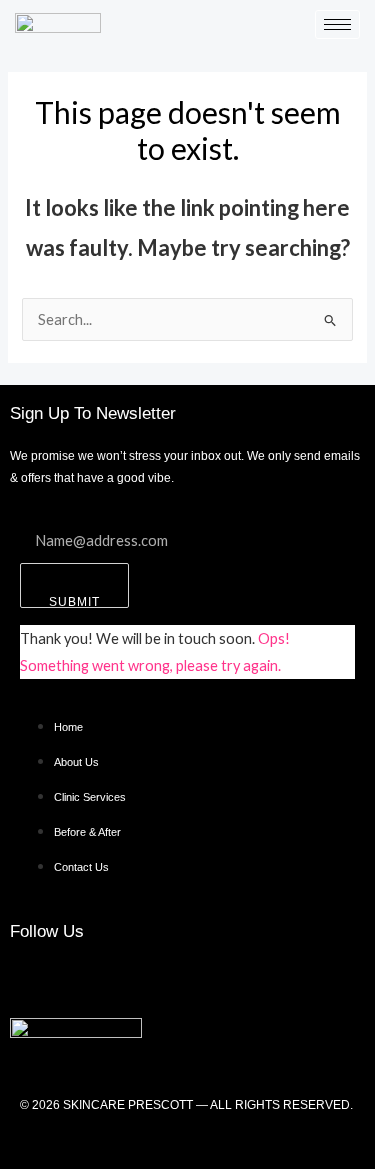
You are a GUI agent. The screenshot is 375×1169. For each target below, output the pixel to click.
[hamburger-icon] (337, 24)
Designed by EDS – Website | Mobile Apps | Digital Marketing (187, 1141)
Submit (74, 601)
